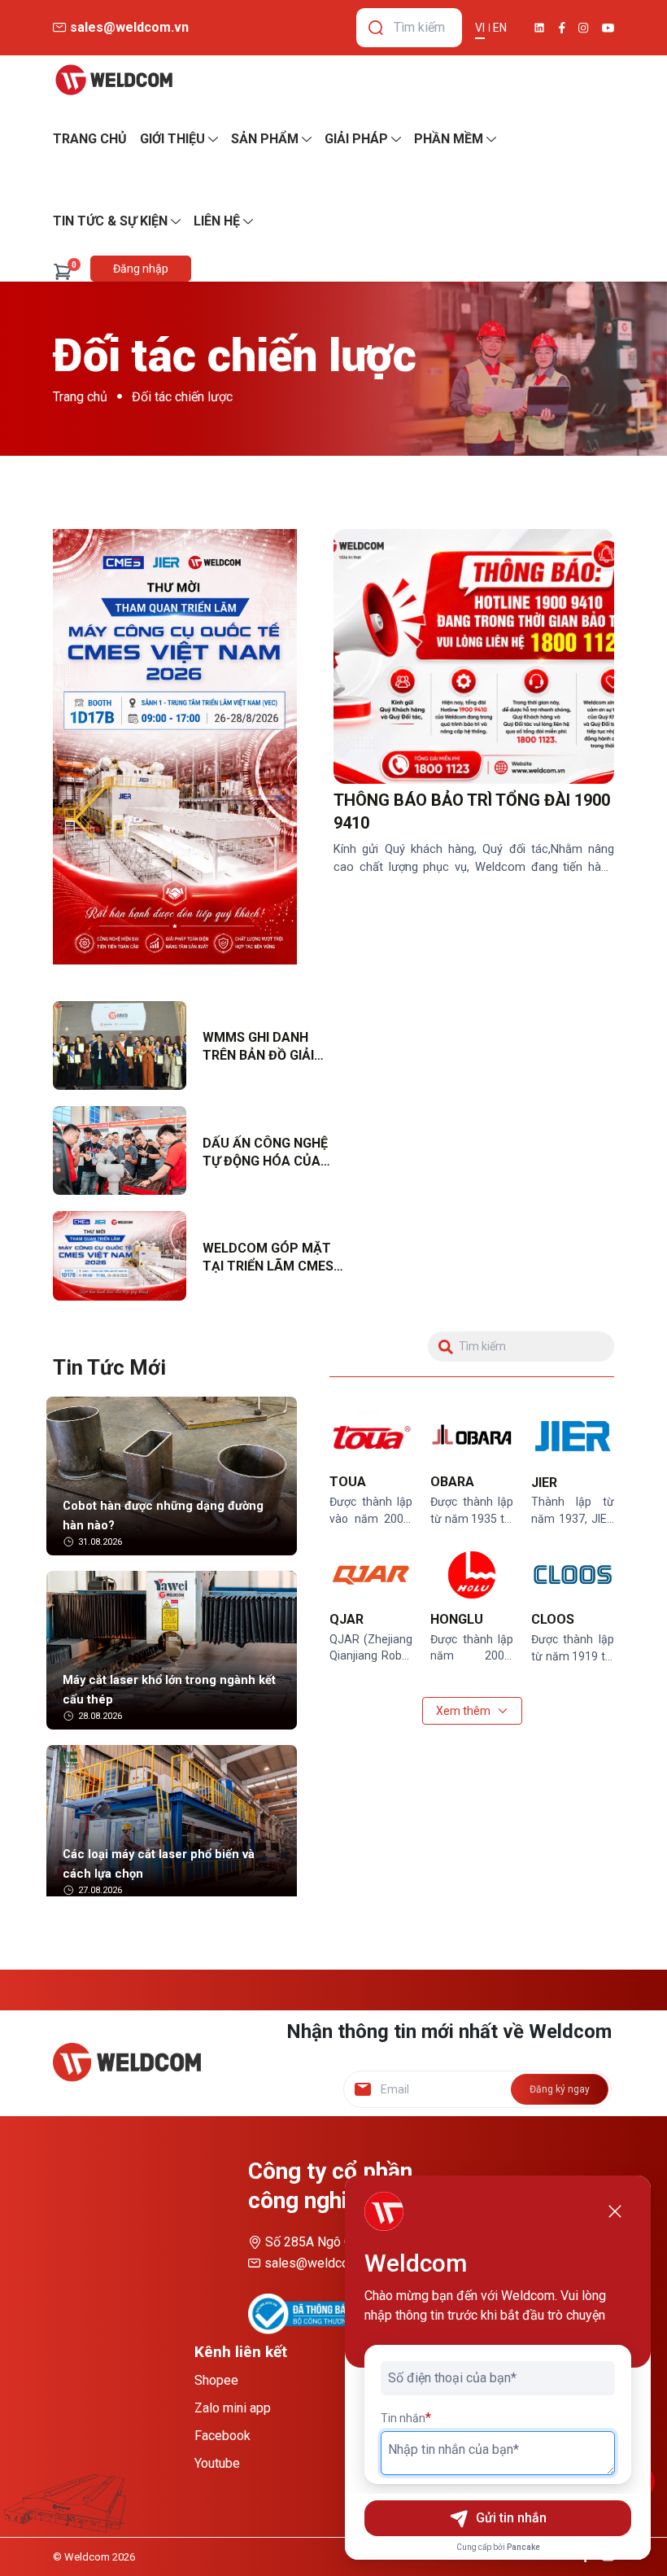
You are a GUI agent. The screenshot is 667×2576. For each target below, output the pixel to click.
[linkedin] (539, 28)
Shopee (216, 2380)
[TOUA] (371, 1437)
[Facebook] (562, 28)
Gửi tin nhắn (511, 2518)
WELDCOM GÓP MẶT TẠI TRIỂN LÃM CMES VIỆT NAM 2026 (268, 1258)
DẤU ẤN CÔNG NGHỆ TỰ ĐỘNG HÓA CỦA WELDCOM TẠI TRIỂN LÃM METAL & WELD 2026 (267, 1153)
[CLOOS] (573, 1575)
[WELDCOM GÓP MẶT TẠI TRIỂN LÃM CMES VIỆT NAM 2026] (120, 1255)
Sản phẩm (265, 139)
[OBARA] (472, 1437)
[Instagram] (584, 28)
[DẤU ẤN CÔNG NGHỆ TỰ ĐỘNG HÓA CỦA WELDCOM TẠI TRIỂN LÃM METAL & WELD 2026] (120, 1150)
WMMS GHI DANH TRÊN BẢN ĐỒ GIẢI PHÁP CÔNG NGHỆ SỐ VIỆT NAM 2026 (269, 1047)
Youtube (217, 2463)
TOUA (348, 1482)
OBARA (452, 1482)
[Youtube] (608, 28)
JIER (544, 1483)
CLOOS (553, 1619)
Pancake (523, 2547)
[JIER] (573, 1437)
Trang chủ (80, 397)
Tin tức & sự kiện (110, 221)
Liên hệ (217, 221)
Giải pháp (356, 139)
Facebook (222, 2436)
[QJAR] (371, 1575)
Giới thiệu (172, 139)
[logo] (114, 80)
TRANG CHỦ (90, 139)
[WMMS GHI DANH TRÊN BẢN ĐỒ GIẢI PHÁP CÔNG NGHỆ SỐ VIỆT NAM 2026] (120, 1046)
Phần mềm (449, 139)
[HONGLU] (472, 1575)
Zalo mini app (233, 2408)
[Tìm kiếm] (376, 28)
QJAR (347, 1619)
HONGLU (457, 1619)
